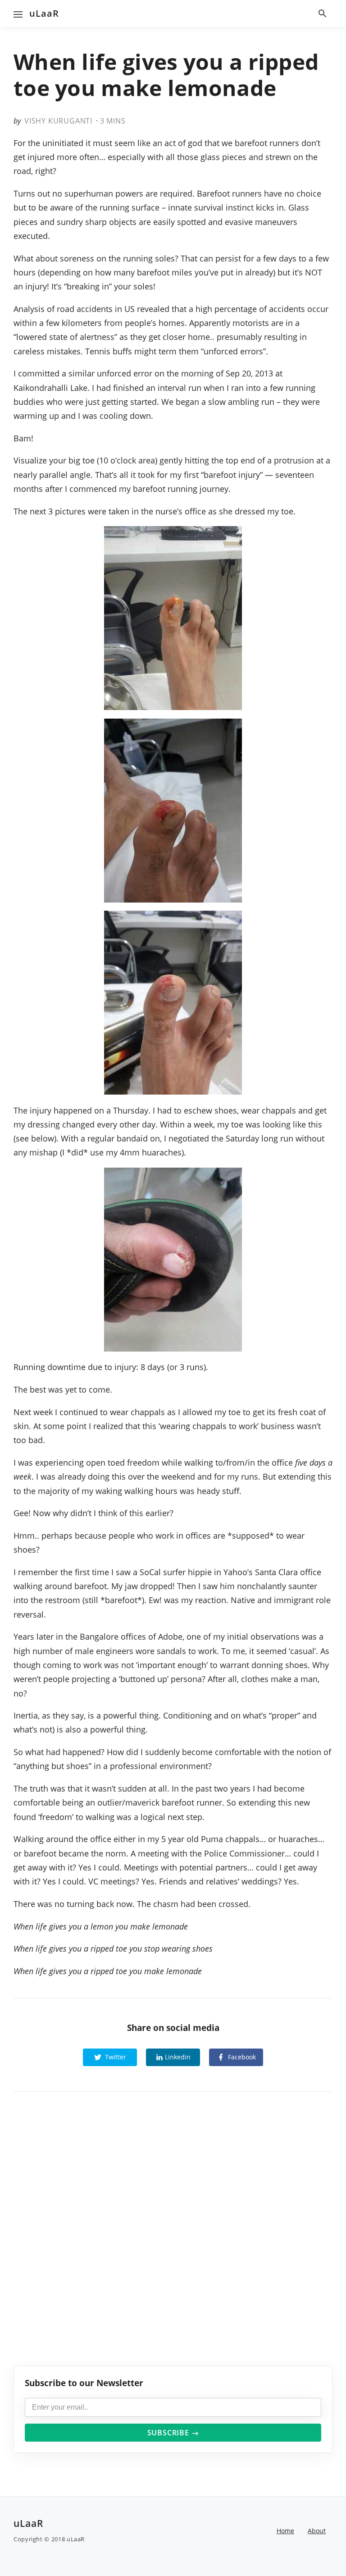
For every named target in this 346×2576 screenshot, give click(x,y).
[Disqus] (173, 2237)
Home (285, 2531)
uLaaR (44, 13)
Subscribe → (173, 2433)
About (317, 2531)
